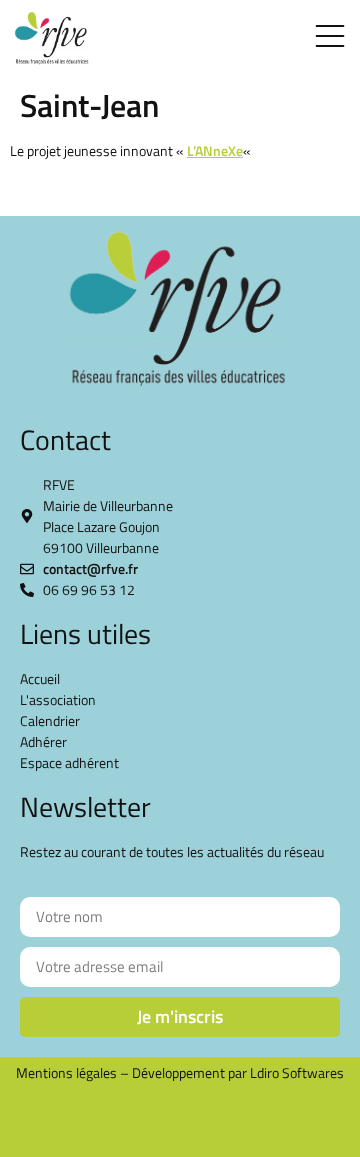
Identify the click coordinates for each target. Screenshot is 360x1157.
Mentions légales (66, 1072)
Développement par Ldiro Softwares (238, 1072)
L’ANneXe (215, 150)
